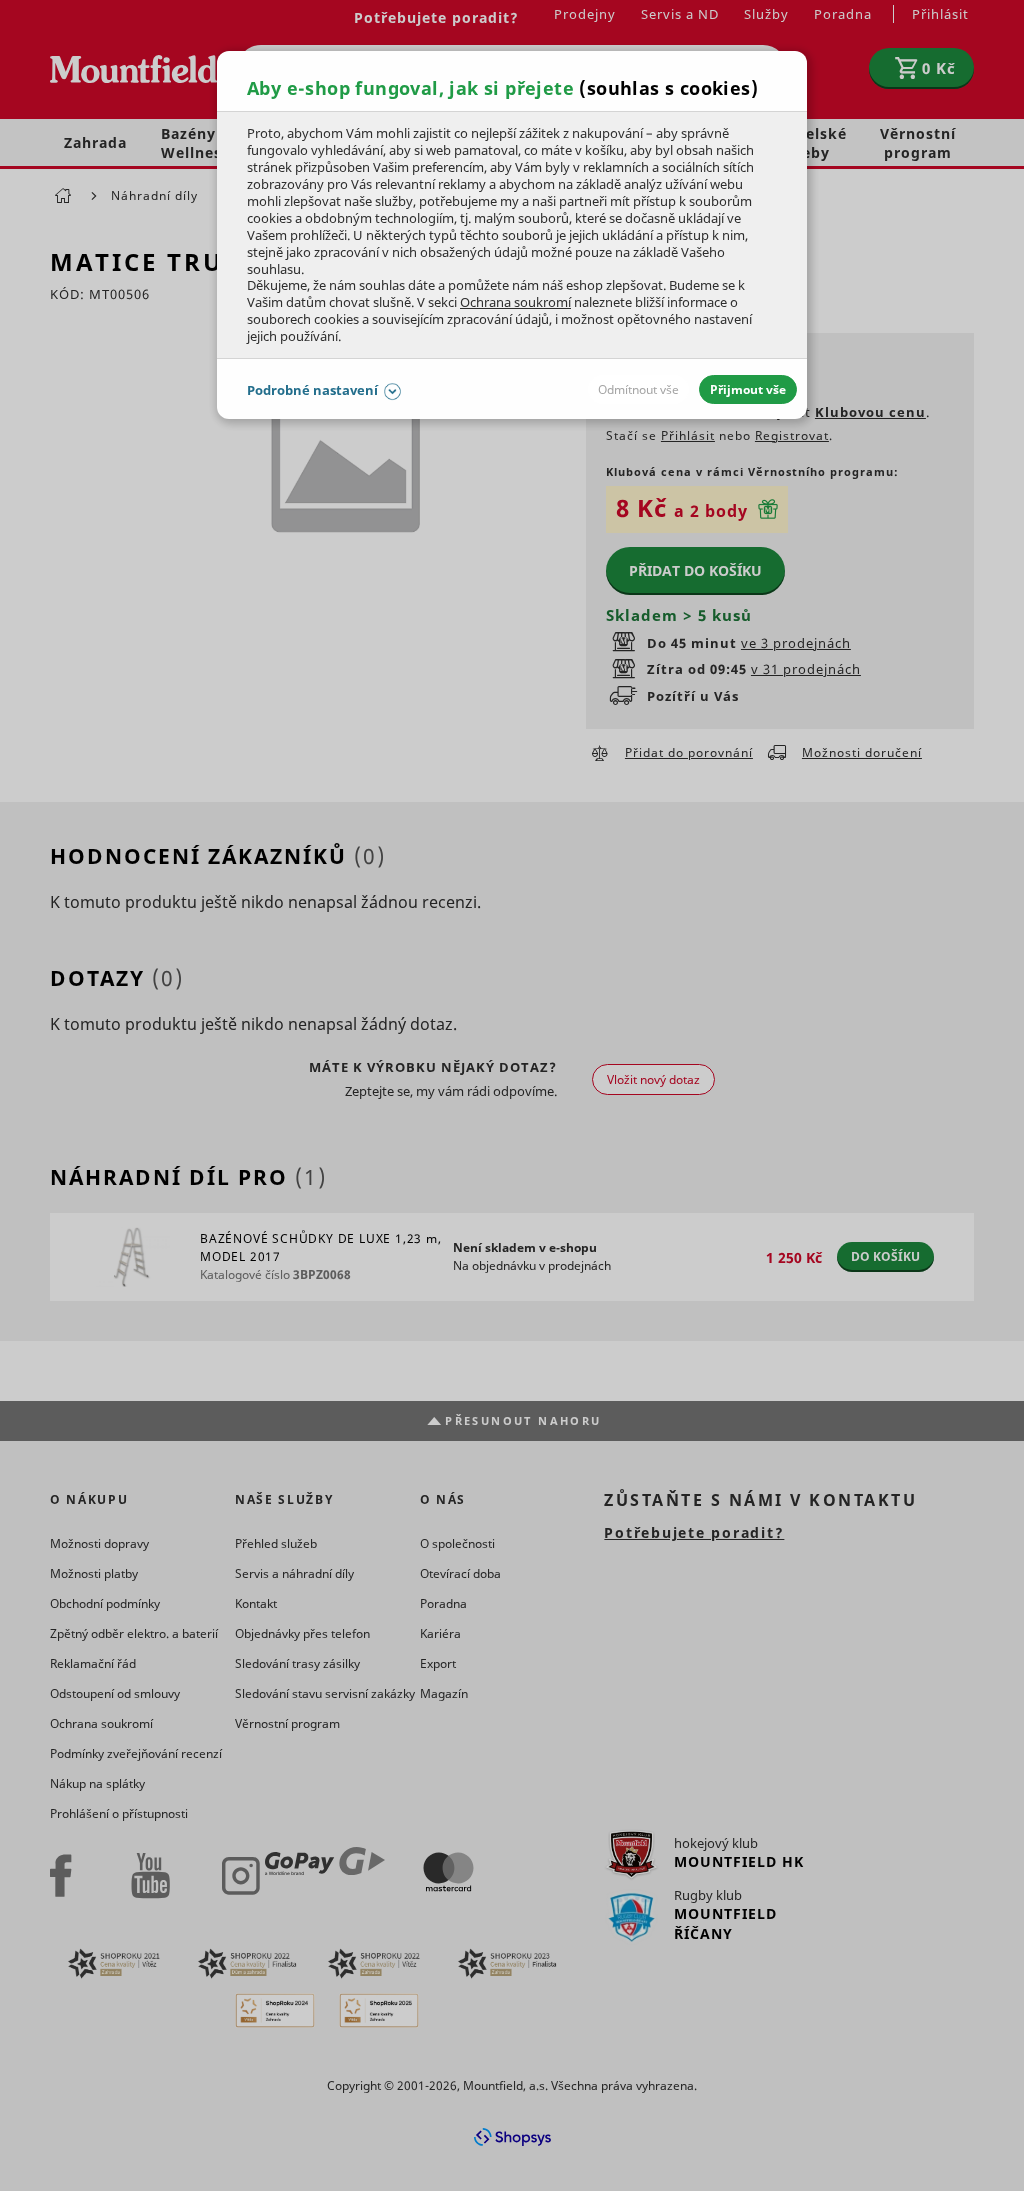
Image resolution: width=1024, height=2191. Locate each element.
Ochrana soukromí (515, 302)
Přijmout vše (748, 389)
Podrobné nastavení (312, 390)
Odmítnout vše (638, 389)
